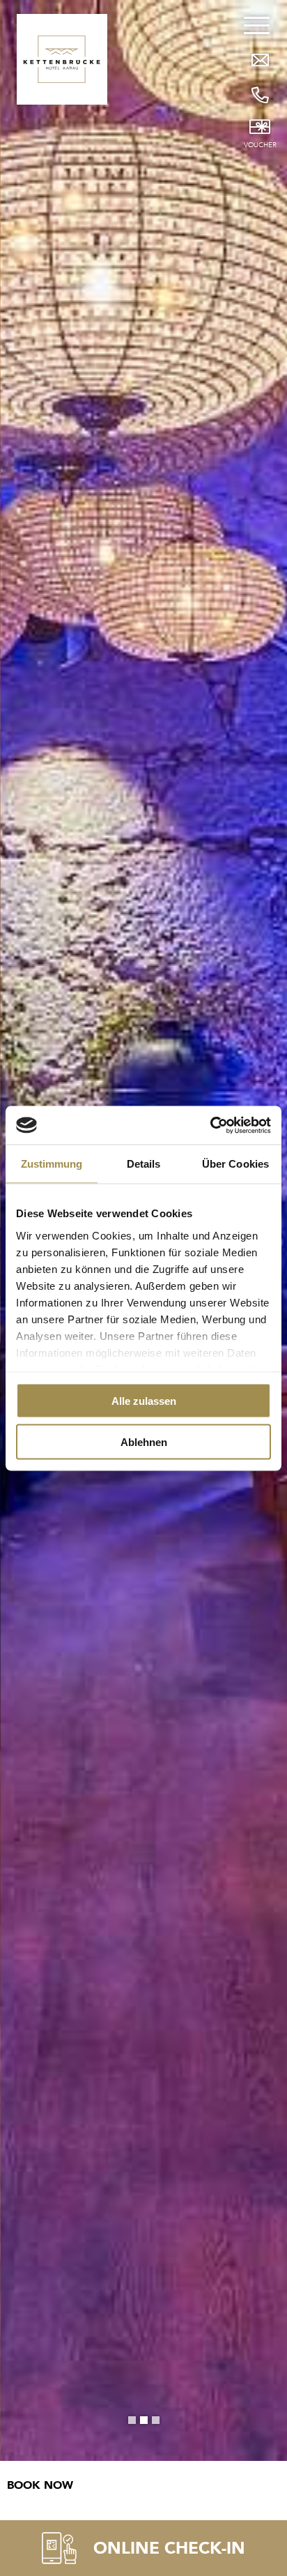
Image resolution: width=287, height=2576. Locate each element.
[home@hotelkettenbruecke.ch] (260, 60)
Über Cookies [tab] (235, 1164)
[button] (132, 2420)
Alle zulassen (144, 1401)
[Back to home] (62, 59)
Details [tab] (144, 1164)
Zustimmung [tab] (52, 1164)
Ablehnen (144, 1441)
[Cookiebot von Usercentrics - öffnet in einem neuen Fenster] (210, 1125)
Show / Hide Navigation (260, 95)
